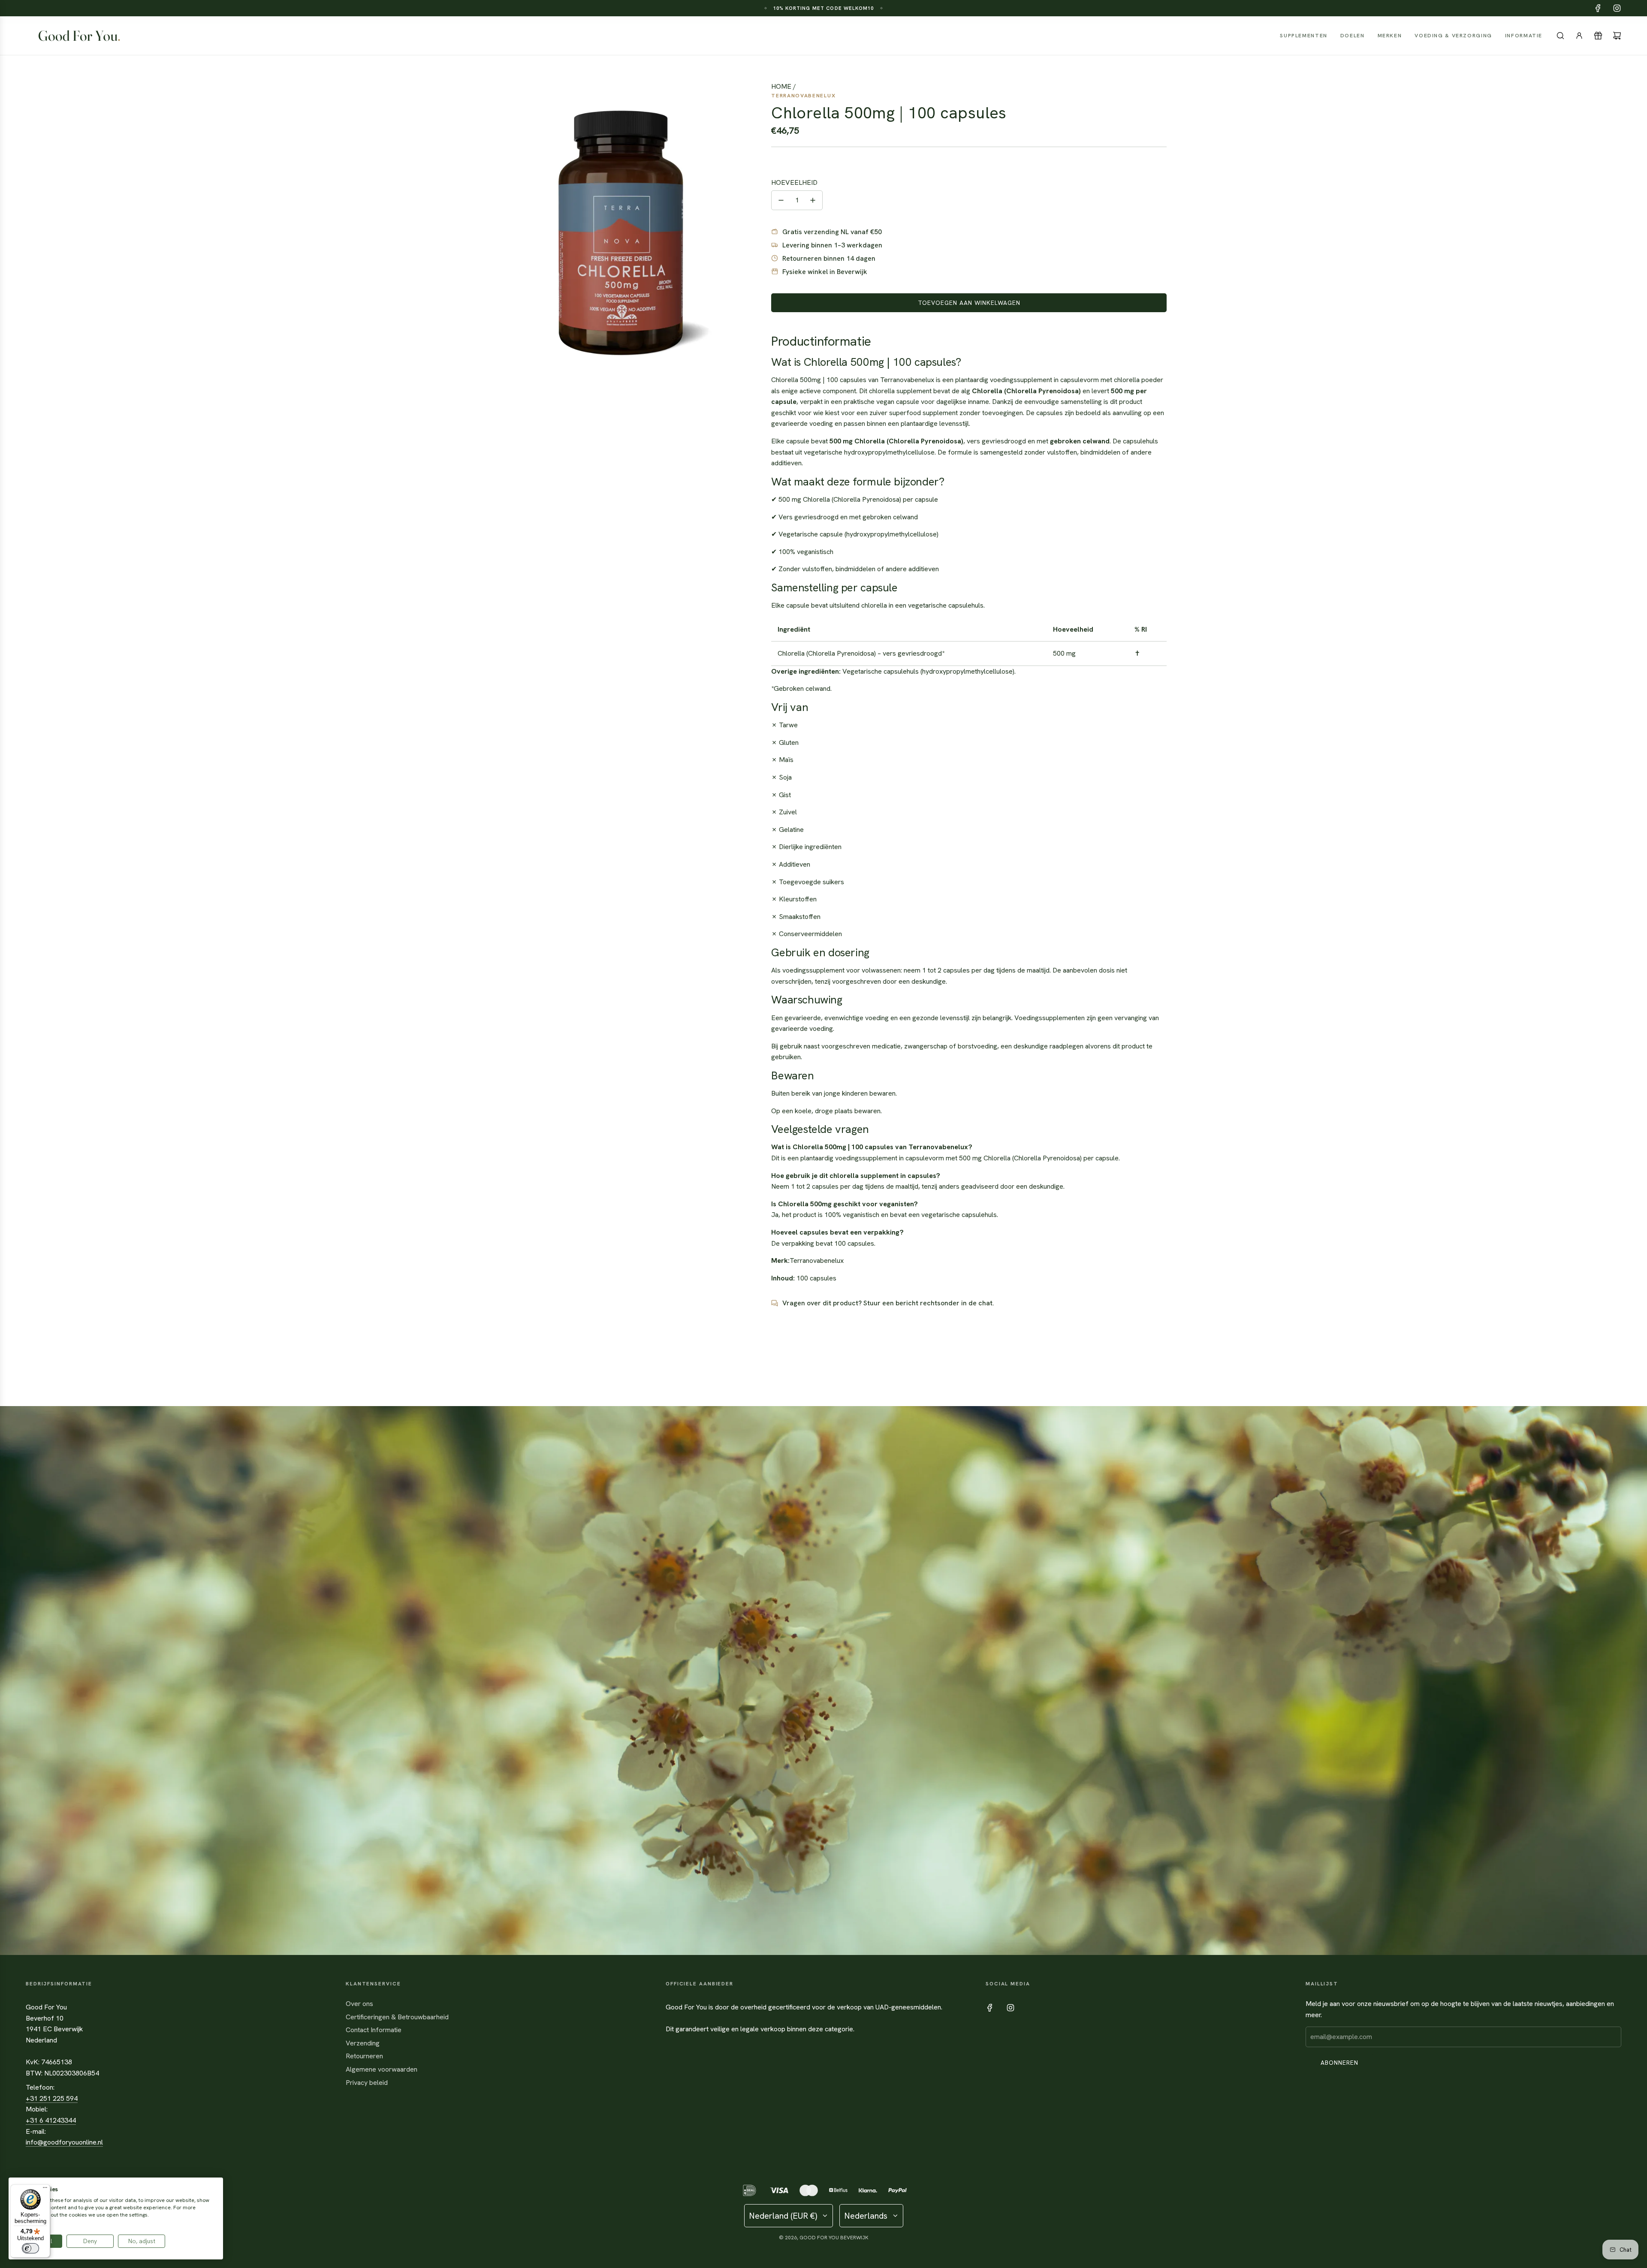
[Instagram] (1617, 8)
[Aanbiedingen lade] (1598, 36)
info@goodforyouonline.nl (64, 2142)
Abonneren (1339, 2063)
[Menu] (45, 2190)
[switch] (30, 2248)
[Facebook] (1598, 8)
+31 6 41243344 (51, 2120)
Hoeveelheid (794, 182)
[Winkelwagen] (1617, 36)
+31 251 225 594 (52, 2098)
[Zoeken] (1560, 36)
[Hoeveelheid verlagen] (781, 200)
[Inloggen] (1579, 36)
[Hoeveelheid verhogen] (813, 200)
